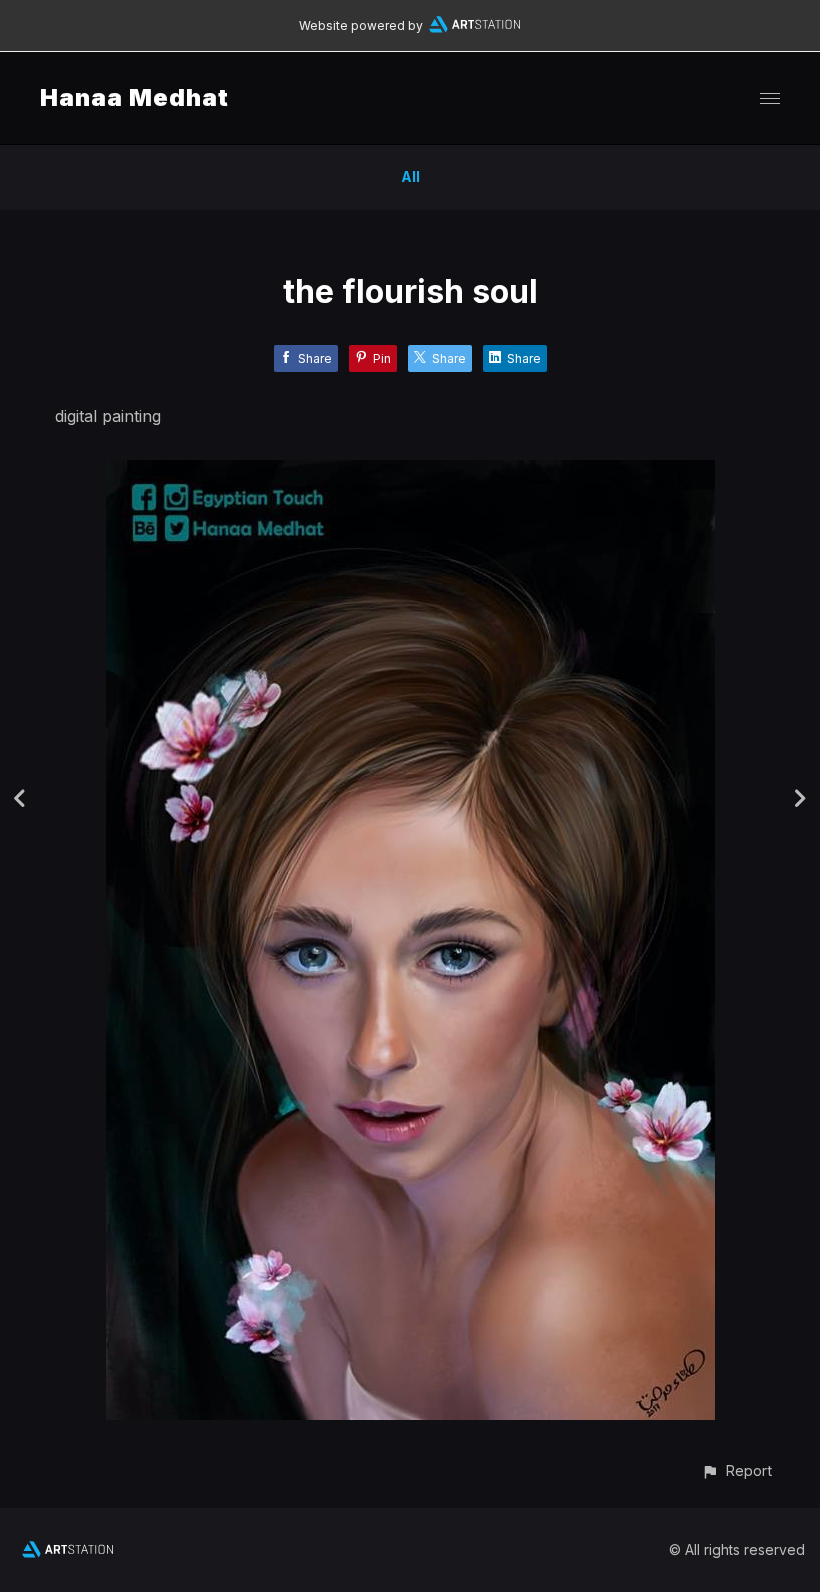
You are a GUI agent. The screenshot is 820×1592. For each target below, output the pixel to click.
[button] (736, 1470)
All (410, 176)
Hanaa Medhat (134, 97)
